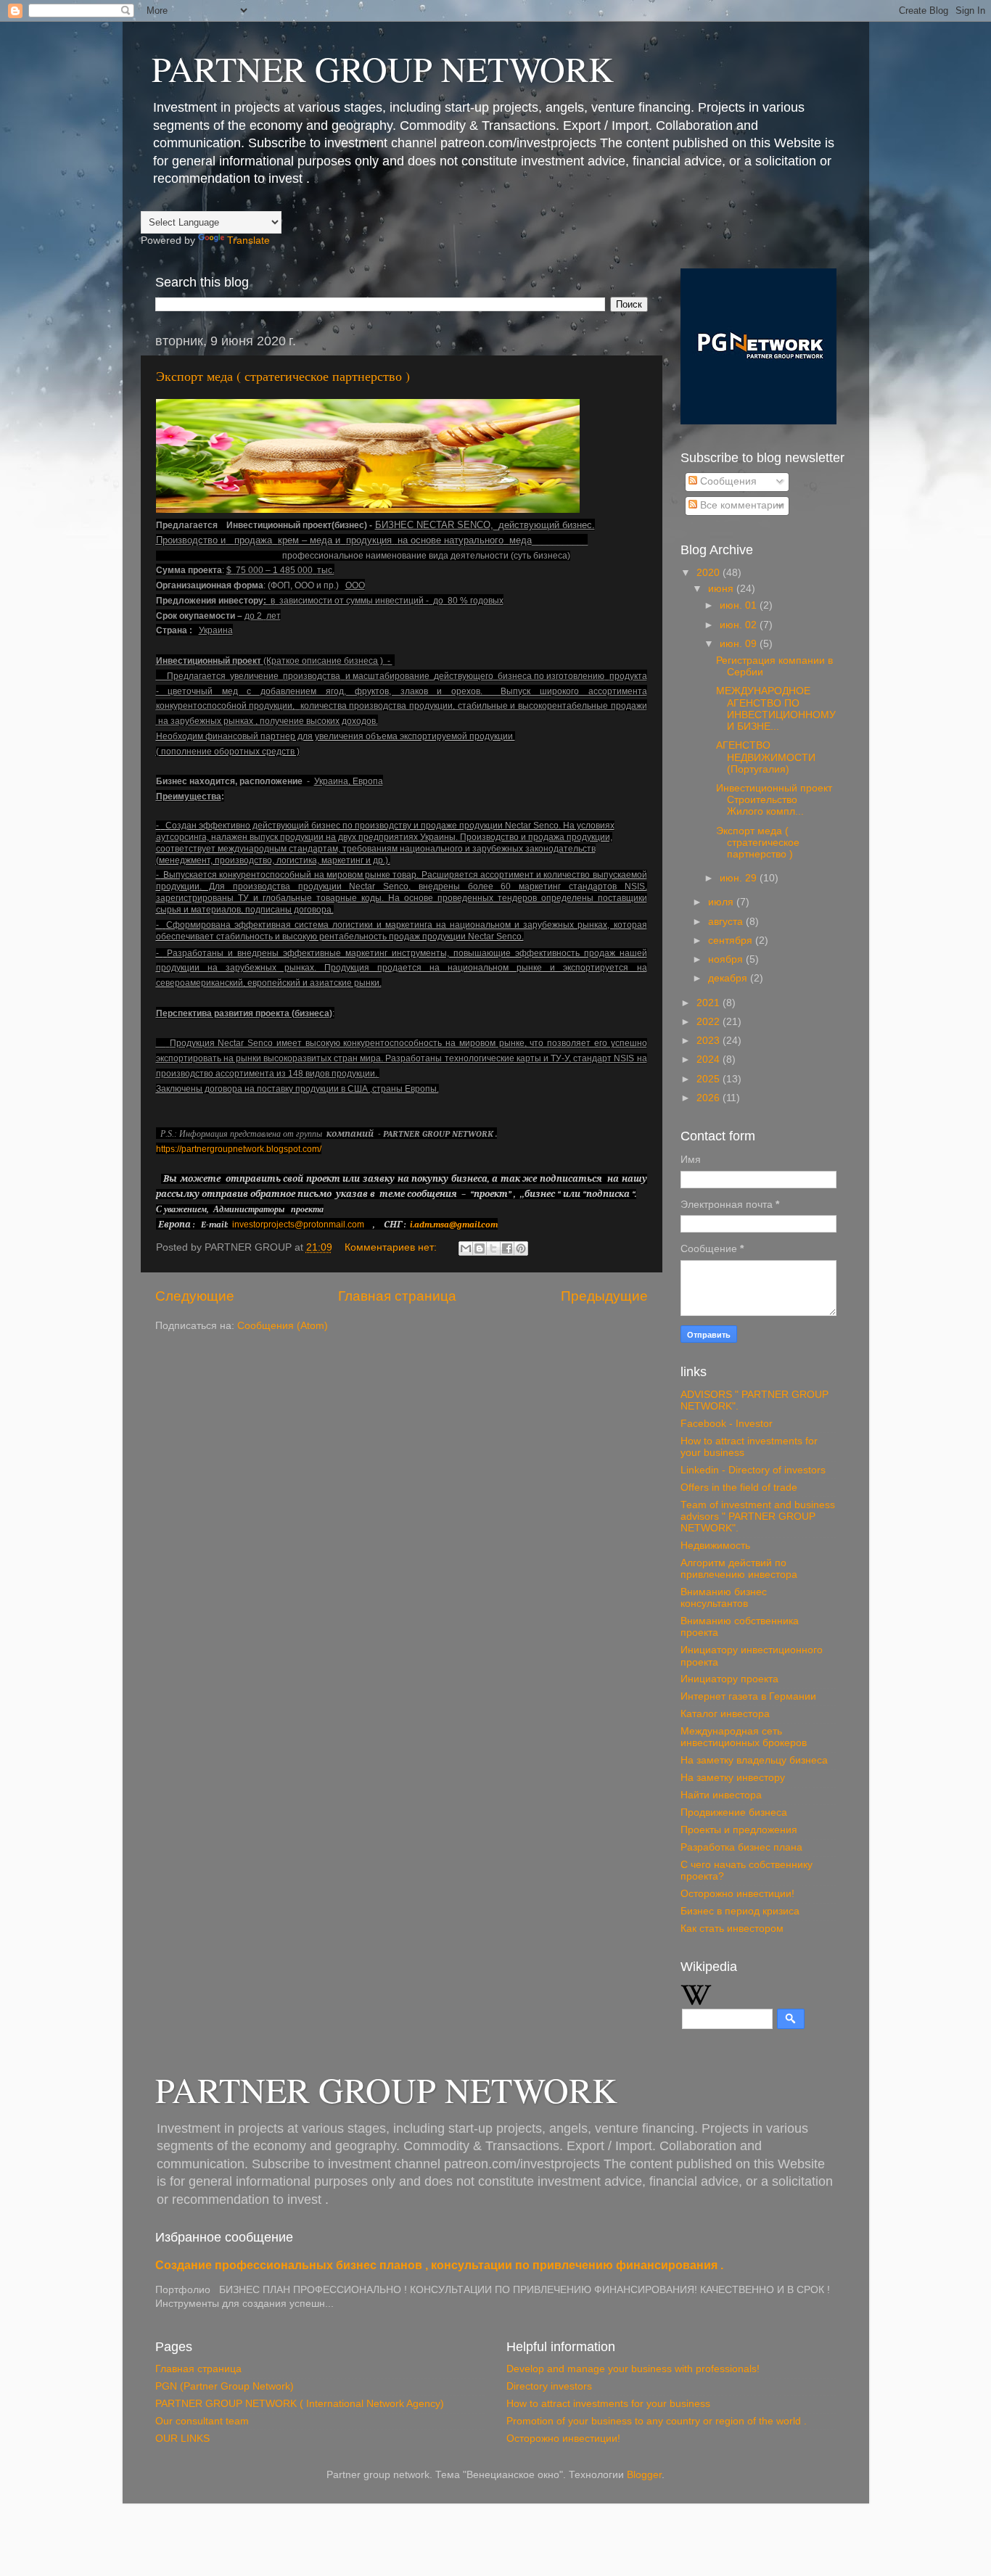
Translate (248, 240)
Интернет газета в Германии (748, 1696)
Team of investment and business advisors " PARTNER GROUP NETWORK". (758, 1517)
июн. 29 (740, 878)
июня (722, 589)
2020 (710, 573)
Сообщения (727, 481)
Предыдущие (604, 1296)
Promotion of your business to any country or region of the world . (657, 2421)
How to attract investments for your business (608, 2404)
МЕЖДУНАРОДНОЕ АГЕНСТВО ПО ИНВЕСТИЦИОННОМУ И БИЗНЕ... (776, 709)
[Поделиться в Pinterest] (521, 1248)
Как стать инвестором (732, 1929)
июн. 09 (740, 644)
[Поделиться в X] (493, 1248)
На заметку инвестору (733, 1778)
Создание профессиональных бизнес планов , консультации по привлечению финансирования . (439, 2265)
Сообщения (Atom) (283, 1326)
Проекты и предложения (739, 1830)
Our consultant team (202, 2421)
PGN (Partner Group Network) (225, 2386)
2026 (710, 1098)
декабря (729, 978)
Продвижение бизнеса (734, 1812)
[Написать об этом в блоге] (480, 1248)
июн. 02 (740, 625)
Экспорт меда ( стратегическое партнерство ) (283, 376)
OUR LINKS (182, 2439)
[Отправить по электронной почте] (466, 1248)
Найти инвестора (721, 1795)
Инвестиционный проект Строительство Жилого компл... (774, 800)
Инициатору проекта (729, 1679)
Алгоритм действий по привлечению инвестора (739, 1569)
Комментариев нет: (392, 1247)
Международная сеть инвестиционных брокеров (744, 1737)
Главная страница (397, 1296)
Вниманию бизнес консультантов (724, 1598)
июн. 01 (740, 605)
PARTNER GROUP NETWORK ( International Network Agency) (300, 2404)
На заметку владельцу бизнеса (754, 1760)
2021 (710, 1003)
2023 (710, 1041)
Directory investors (549, 2386)
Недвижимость (715, 1546)
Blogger (644, 2475)
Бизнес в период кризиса (740, 1911)
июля (722, 902)
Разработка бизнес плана (741, 1847)
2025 (710, 1079)
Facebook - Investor (727, 1424)
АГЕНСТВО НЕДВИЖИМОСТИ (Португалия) (766, 757)
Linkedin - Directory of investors (753, 1470)
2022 (710, 1022)
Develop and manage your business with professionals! (633, 2369)
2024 (710, 1059)
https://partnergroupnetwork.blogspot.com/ (239, 1149)
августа (727, 922)
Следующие (195, 1296)
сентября (732, 941)
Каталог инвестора (725, 1714)
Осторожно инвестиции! (737, 1894)
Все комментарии (741, 505)
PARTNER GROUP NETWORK (383, 68)
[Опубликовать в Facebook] (507, 1248)
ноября (727, 959)
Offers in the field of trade (739, 1487)
